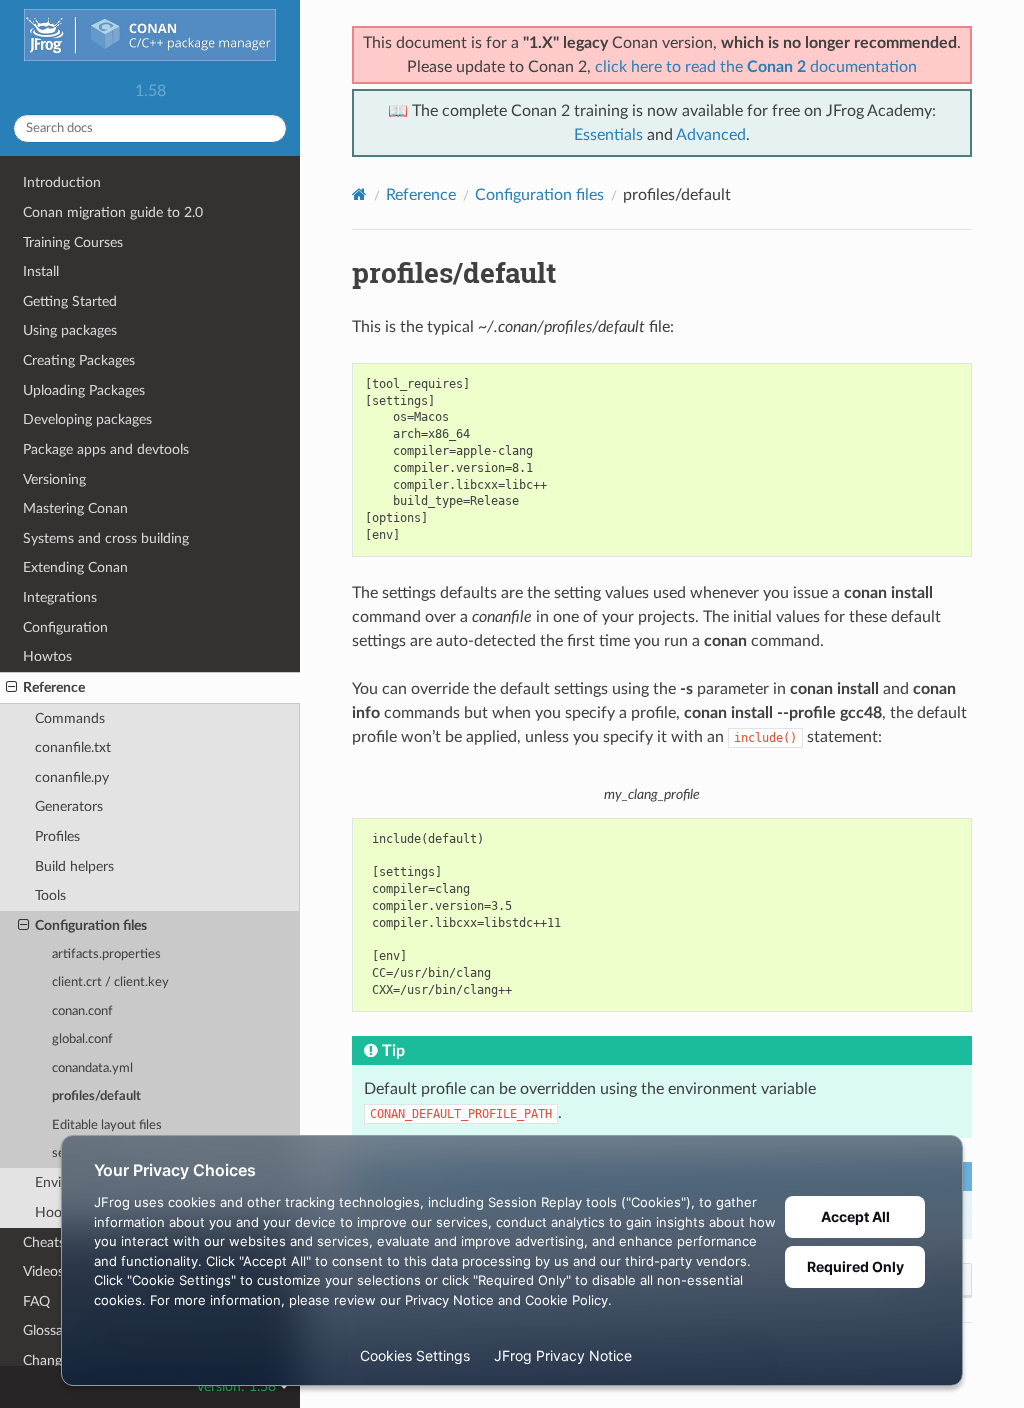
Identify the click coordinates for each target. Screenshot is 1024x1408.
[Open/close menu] (11, 688)
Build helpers (74, 866)
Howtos (47, 656)
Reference (54, 687)
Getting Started (70, 301)
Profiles (57, 836)
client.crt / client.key (110, 982)
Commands (70, 718)
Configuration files (91, 925)
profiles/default (96, 1096)
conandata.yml (92, 1068)
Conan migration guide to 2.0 (113, 212)
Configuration (65, 627)
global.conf (82, 1039)
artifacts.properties (106, 954)
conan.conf (82, 1011)
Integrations (60, 597)
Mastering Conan (75, 508)
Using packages (70, 330)
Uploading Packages (84, 390)
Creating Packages (79, 360)
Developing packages (87, 419)
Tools (50, 895)
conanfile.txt (73, 747)
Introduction (62, 182)
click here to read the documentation (756, 67)
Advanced (711, 135)
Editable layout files (107, 1125)
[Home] (359, 194)
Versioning (54, 479)
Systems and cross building (106, 538)
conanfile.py (72, 777)
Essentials (608, 135)
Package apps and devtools (106, 449)
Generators (69, 806)
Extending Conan (75, 567)
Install (41, 271)
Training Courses (73, 242)
